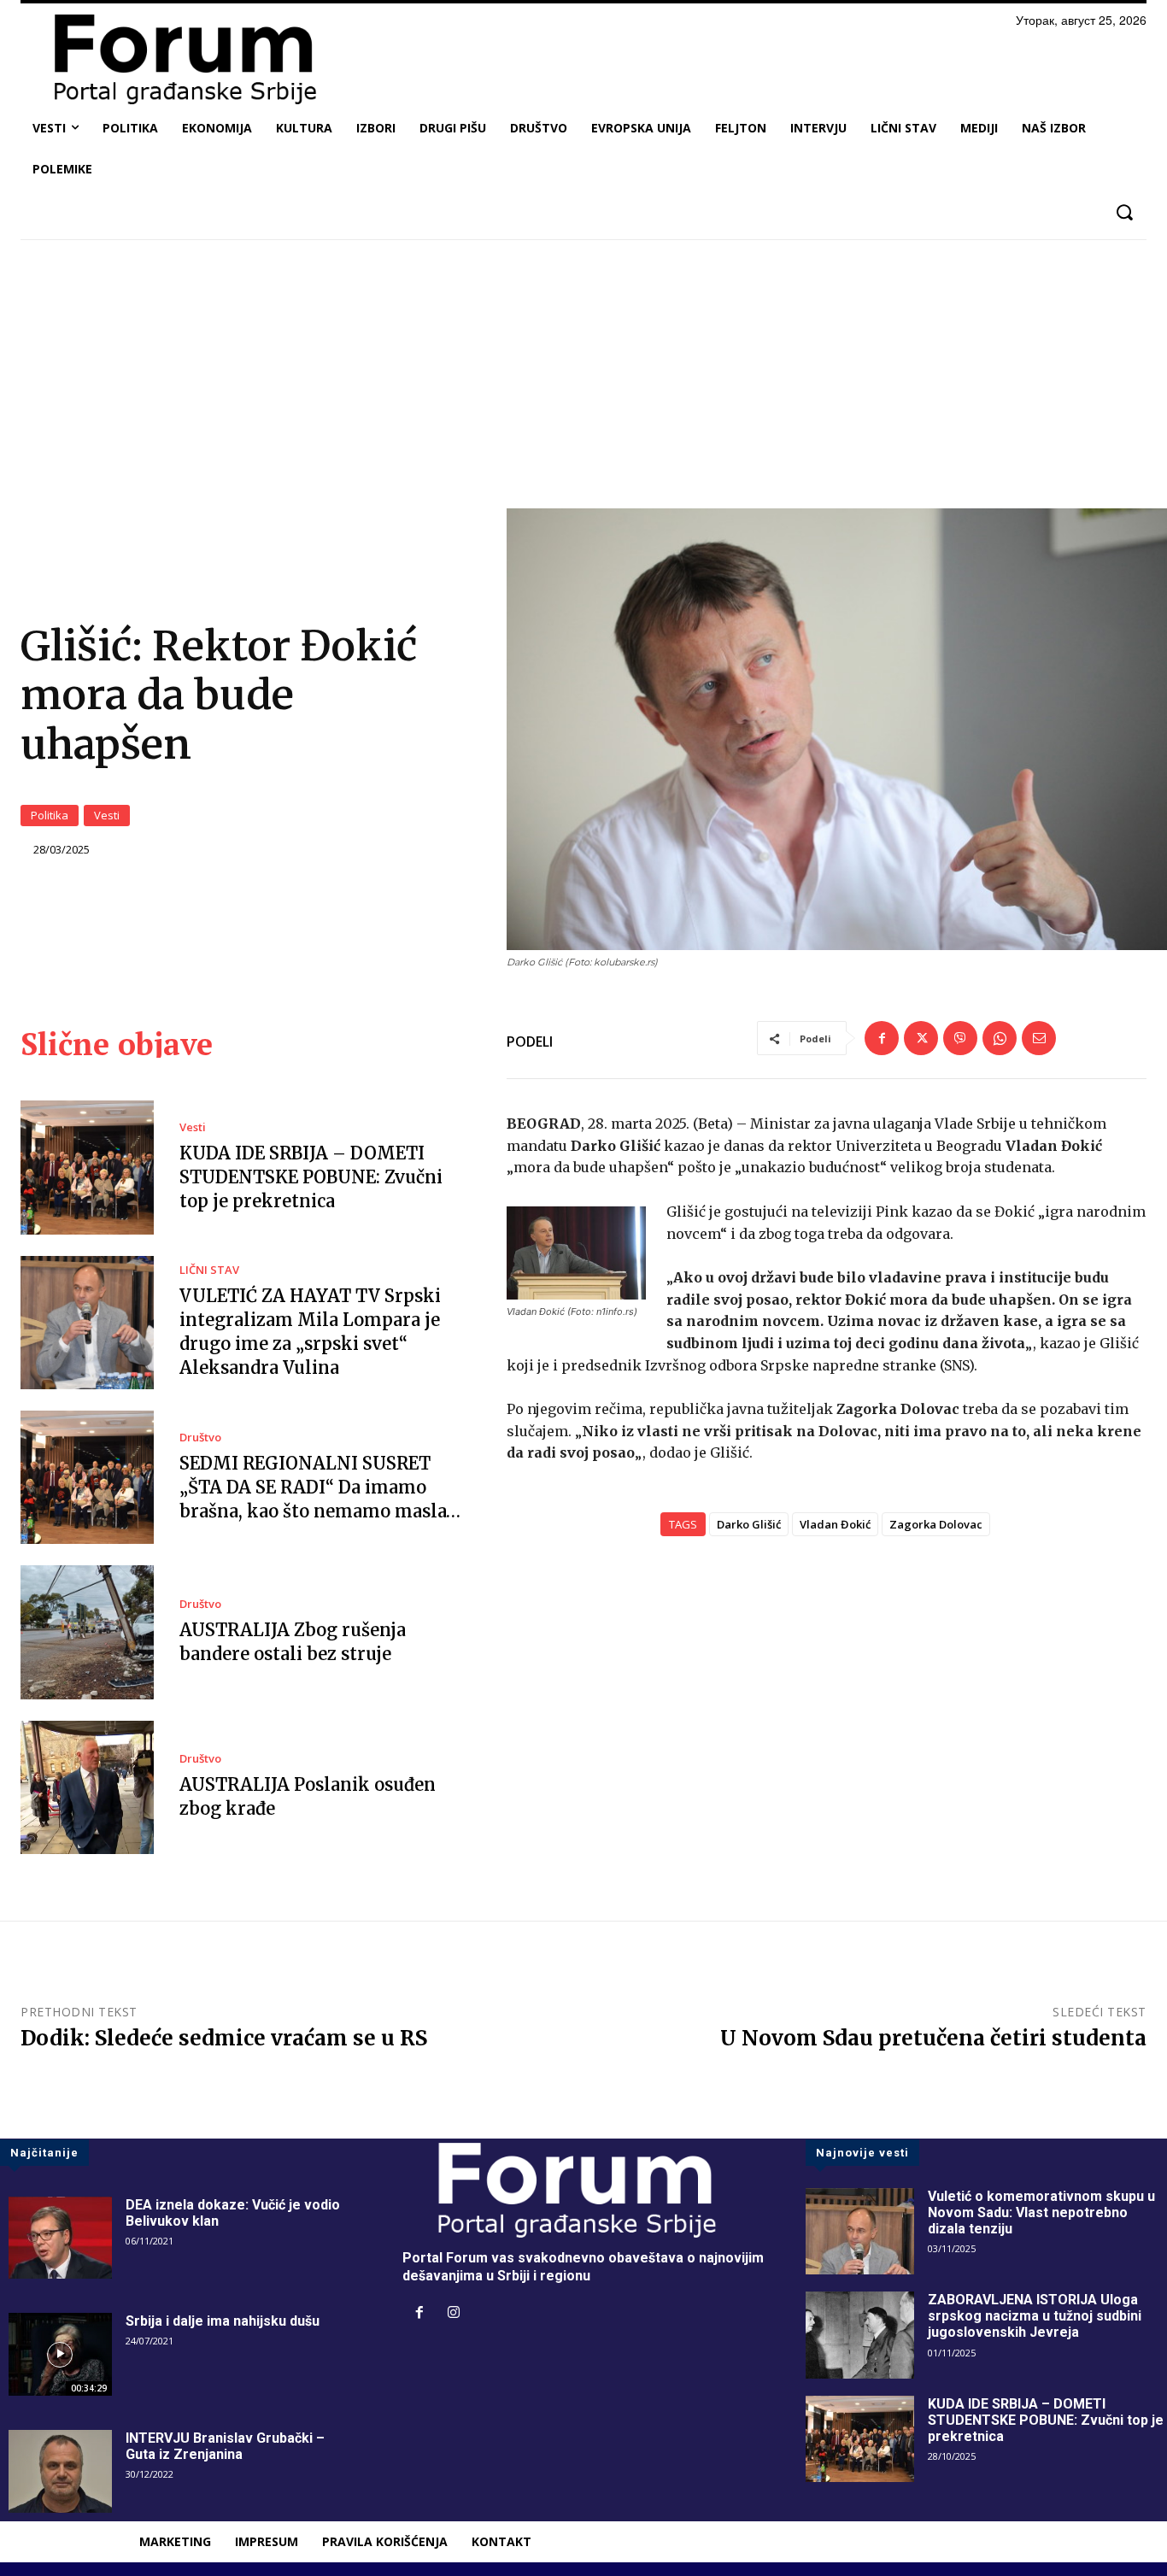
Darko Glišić (749, 1524)
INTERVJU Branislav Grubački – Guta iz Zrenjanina (225, 2446)
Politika (50, 815)
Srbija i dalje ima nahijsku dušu (223, 2321)
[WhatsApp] (1000, 1038)
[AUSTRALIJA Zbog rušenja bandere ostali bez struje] (87, 1632)
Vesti (107, 815)
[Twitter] (921, 1038)
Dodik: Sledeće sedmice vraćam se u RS (224, 2038)
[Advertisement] (583, 380)
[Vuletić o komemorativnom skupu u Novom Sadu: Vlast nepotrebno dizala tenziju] (860, 2232)
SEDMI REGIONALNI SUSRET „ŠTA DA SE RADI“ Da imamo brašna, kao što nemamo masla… (320, 1487)
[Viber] (960, 1038)
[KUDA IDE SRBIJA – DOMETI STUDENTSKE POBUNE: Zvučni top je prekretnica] (87, 1167)
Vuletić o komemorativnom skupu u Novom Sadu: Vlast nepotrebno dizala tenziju (1041, 2212)
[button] (1124, 212)
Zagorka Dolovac (936, 1524)
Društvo (200, 1438)
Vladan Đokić (835, 1524)
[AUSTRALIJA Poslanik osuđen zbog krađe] (87, 1787)
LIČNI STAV (209, 1270)
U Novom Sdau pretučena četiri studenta (933, 2038)
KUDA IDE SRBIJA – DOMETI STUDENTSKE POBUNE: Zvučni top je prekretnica (311, 1177)
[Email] (1039, 1038)
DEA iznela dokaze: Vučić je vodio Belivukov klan (233, 2213)
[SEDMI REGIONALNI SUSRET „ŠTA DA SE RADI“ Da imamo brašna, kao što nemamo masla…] (87, 1477)
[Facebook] (882, 1038)
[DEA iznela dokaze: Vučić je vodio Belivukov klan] (60, 2238)
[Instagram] (454, 2314)
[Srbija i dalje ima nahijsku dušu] (60, 2354)
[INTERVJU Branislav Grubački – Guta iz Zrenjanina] (60, 2471)
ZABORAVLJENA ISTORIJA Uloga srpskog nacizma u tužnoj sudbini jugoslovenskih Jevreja (1035, 2316)
